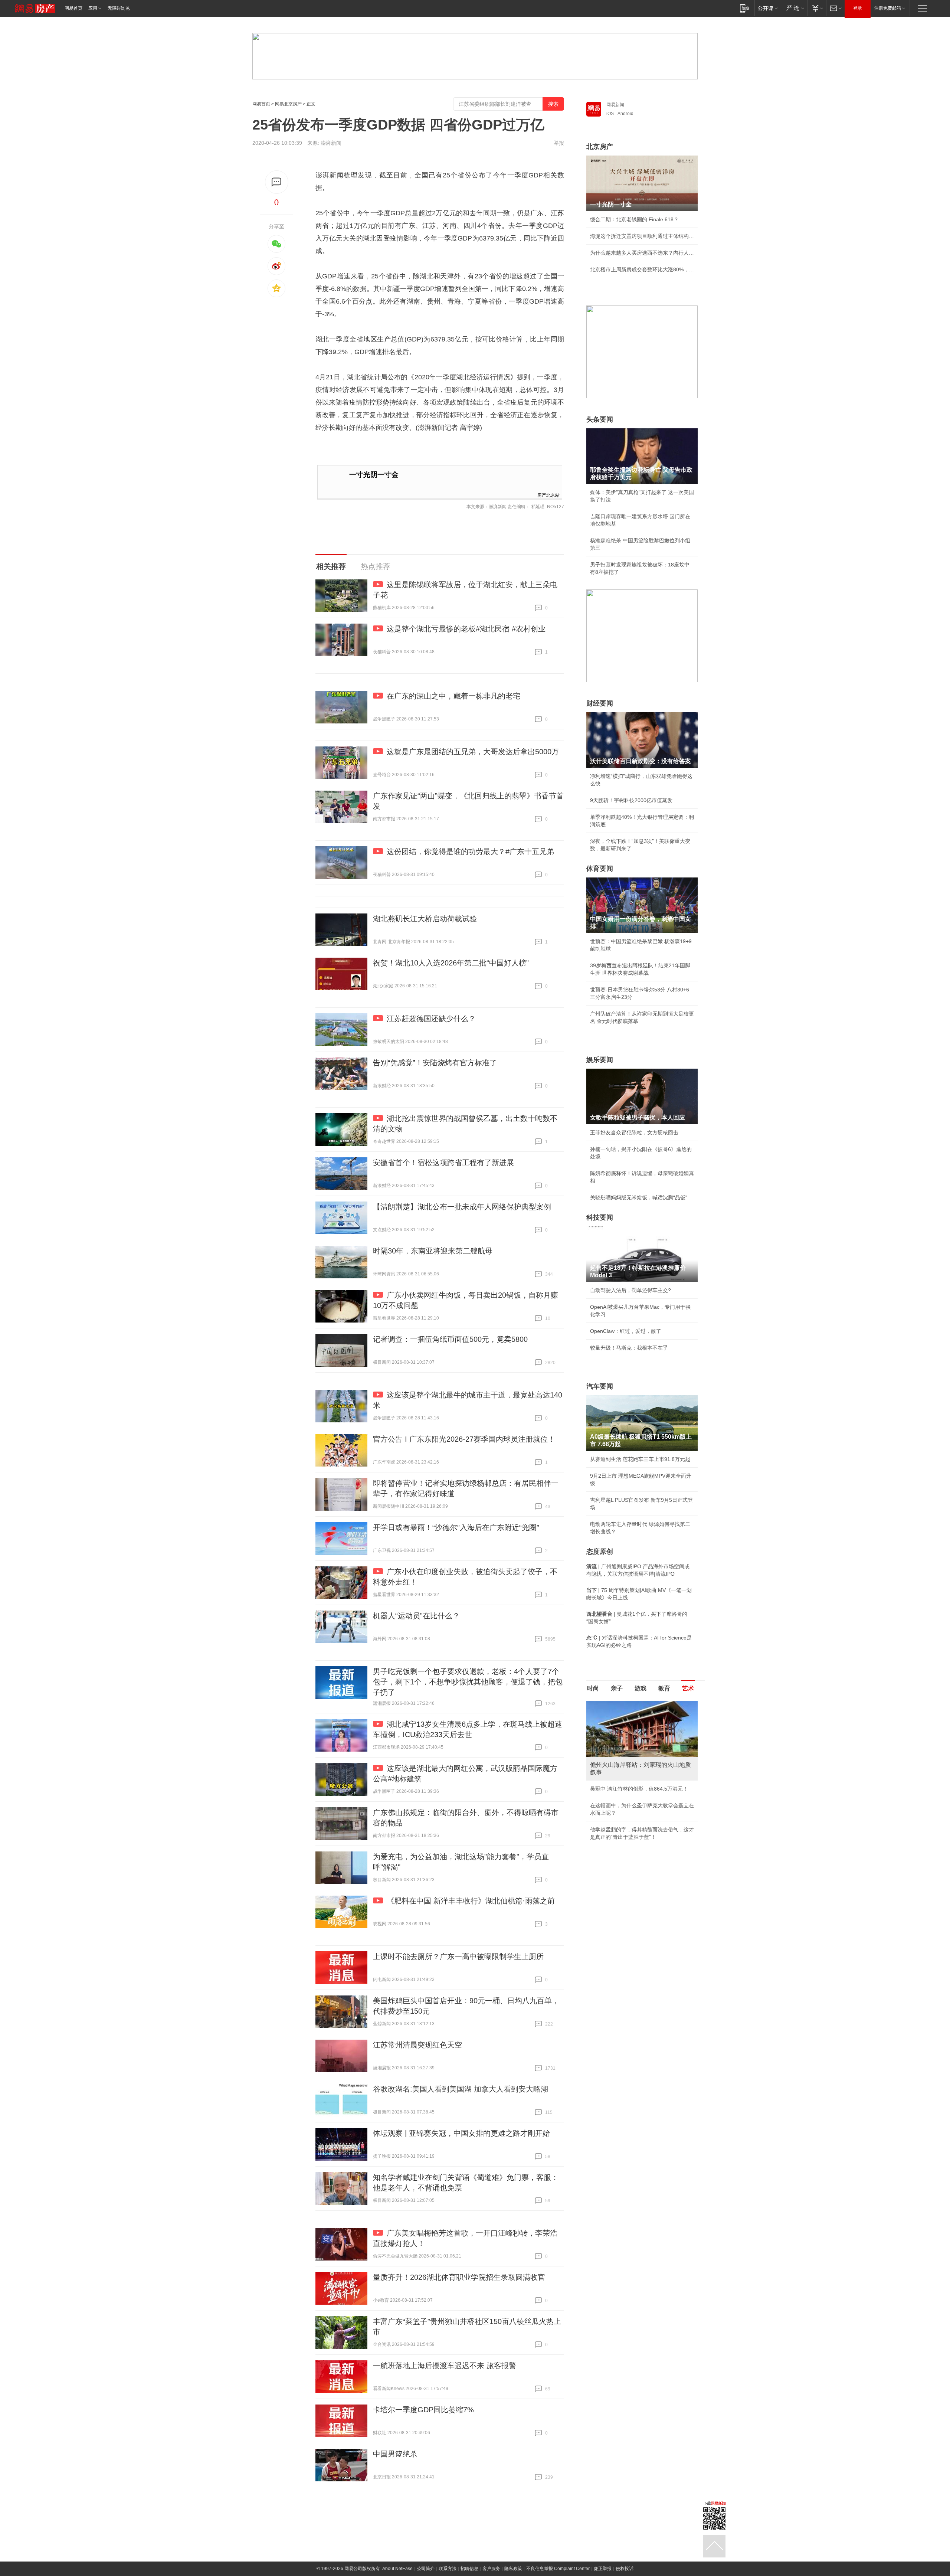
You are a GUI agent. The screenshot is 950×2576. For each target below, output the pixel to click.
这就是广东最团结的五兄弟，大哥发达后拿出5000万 (473, 752)
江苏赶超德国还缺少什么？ (431, 1019)
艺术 (688, 1688)
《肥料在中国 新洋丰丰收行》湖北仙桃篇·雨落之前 (471, 1901)
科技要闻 (600, 1217)
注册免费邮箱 (888, 8)
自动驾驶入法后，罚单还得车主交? (630, 1290)
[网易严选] (794, 8)
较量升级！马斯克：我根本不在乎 (629, 1348)
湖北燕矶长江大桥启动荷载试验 (425, 919)
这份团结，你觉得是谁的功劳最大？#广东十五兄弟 (470, 851)
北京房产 (600, 147)
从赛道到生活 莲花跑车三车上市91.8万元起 (640, 1459)
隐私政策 (513, 2569)
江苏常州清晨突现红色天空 (417, 2045)
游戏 (641, 1688)
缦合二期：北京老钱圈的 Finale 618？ (634, 219)
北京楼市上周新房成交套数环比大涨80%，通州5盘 (642, 269)
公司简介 (426, 2569)
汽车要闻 (600, 1386)
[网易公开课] (768, 8)
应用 (93, 8)
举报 (559, 143)
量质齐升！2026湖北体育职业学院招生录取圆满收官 (459, 2277)
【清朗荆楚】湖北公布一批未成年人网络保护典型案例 (462, 1207)
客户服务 (491, 2569)
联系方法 (448, 2569)
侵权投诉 (625, 2569)
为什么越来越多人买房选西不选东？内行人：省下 (642, 253)
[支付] (817, 8)
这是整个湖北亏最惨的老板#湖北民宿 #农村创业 (466, 629)
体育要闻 (600, 869)
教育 (664, 1688)
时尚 (593, 1688)
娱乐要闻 (600, 1060)
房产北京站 (548, 495)
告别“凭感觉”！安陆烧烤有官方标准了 (435, 1063)
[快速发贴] (277, 182)
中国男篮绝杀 (395, 2454)
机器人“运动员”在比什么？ (416, 1616)
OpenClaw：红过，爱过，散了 (626, 1331)
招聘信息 (469, 2569)
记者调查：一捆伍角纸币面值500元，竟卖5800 (450, 1339)
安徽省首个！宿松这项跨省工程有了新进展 (443, 1163)
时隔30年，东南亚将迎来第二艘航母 (433, 1251)
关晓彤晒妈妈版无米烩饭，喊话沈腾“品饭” (639, 1197)
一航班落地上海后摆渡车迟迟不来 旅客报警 (445, 2366)
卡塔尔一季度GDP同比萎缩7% (423, 2410)
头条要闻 (600, 419)
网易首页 (73, 8)
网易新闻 (615, 105)
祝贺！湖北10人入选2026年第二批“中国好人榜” (451, 963)
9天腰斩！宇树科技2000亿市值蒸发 (631, 800)
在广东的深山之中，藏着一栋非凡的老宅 (453, 696)
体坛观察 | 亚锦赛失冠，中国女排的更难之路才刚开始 (461, 2133)
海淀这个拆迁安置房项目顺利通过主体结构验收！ (642, 236)
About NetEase (397, 2569)
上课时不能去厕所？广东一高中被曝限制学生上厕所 (458, 1956)
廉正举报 (603, 2569)
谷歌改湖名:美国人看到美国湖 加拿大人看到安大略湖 (461, 2089)
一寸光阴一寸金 (374, 475)
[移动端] (745, 8)
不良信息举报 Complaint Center (558, 2569)
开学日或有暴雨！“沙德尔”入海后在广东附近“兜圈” (456, 1527)
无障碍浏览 (119, 8)
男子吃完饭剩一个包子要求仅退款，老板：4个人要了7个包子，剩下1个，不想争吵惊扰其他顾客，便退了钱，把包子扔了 (468, 1682)
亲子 (617, 1688)
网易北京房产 (288, 104)
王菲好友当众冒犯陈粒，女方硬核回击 (634, 1132)
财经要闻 (600, 703)
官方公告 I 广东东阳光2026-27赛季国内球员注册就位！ (464, 1439)
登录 (858, 8)
